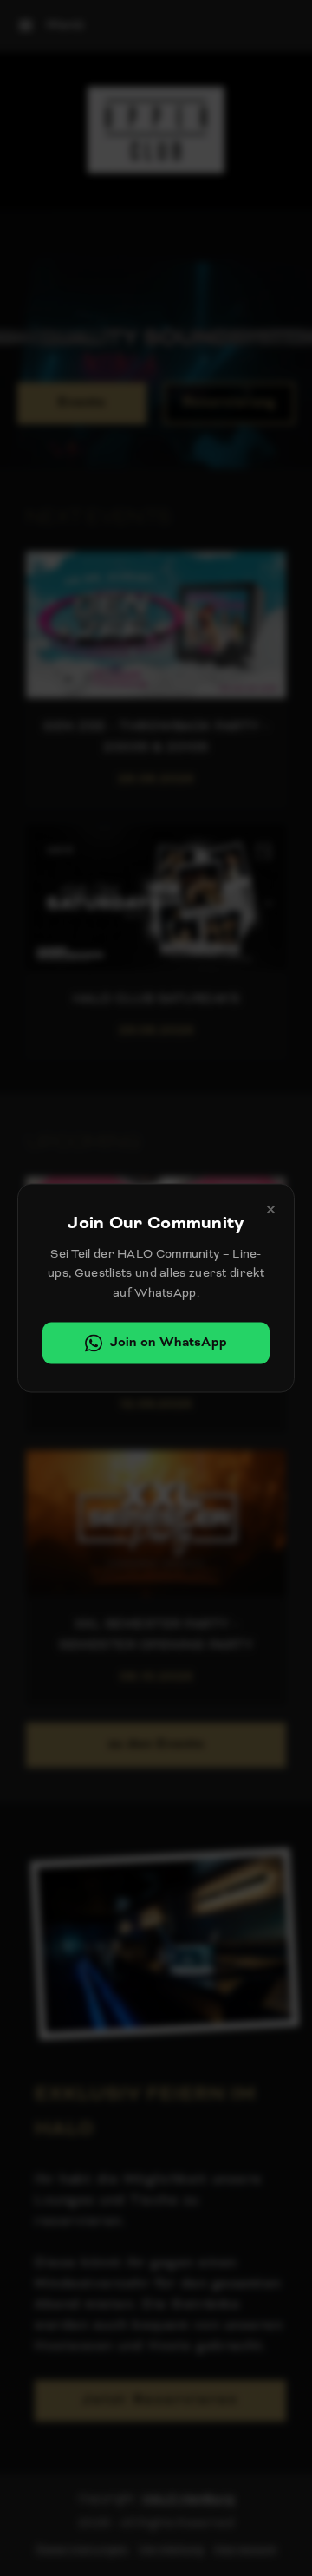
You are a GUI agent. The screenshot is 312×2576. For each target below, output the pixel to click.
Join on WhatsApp (169, 1343)
